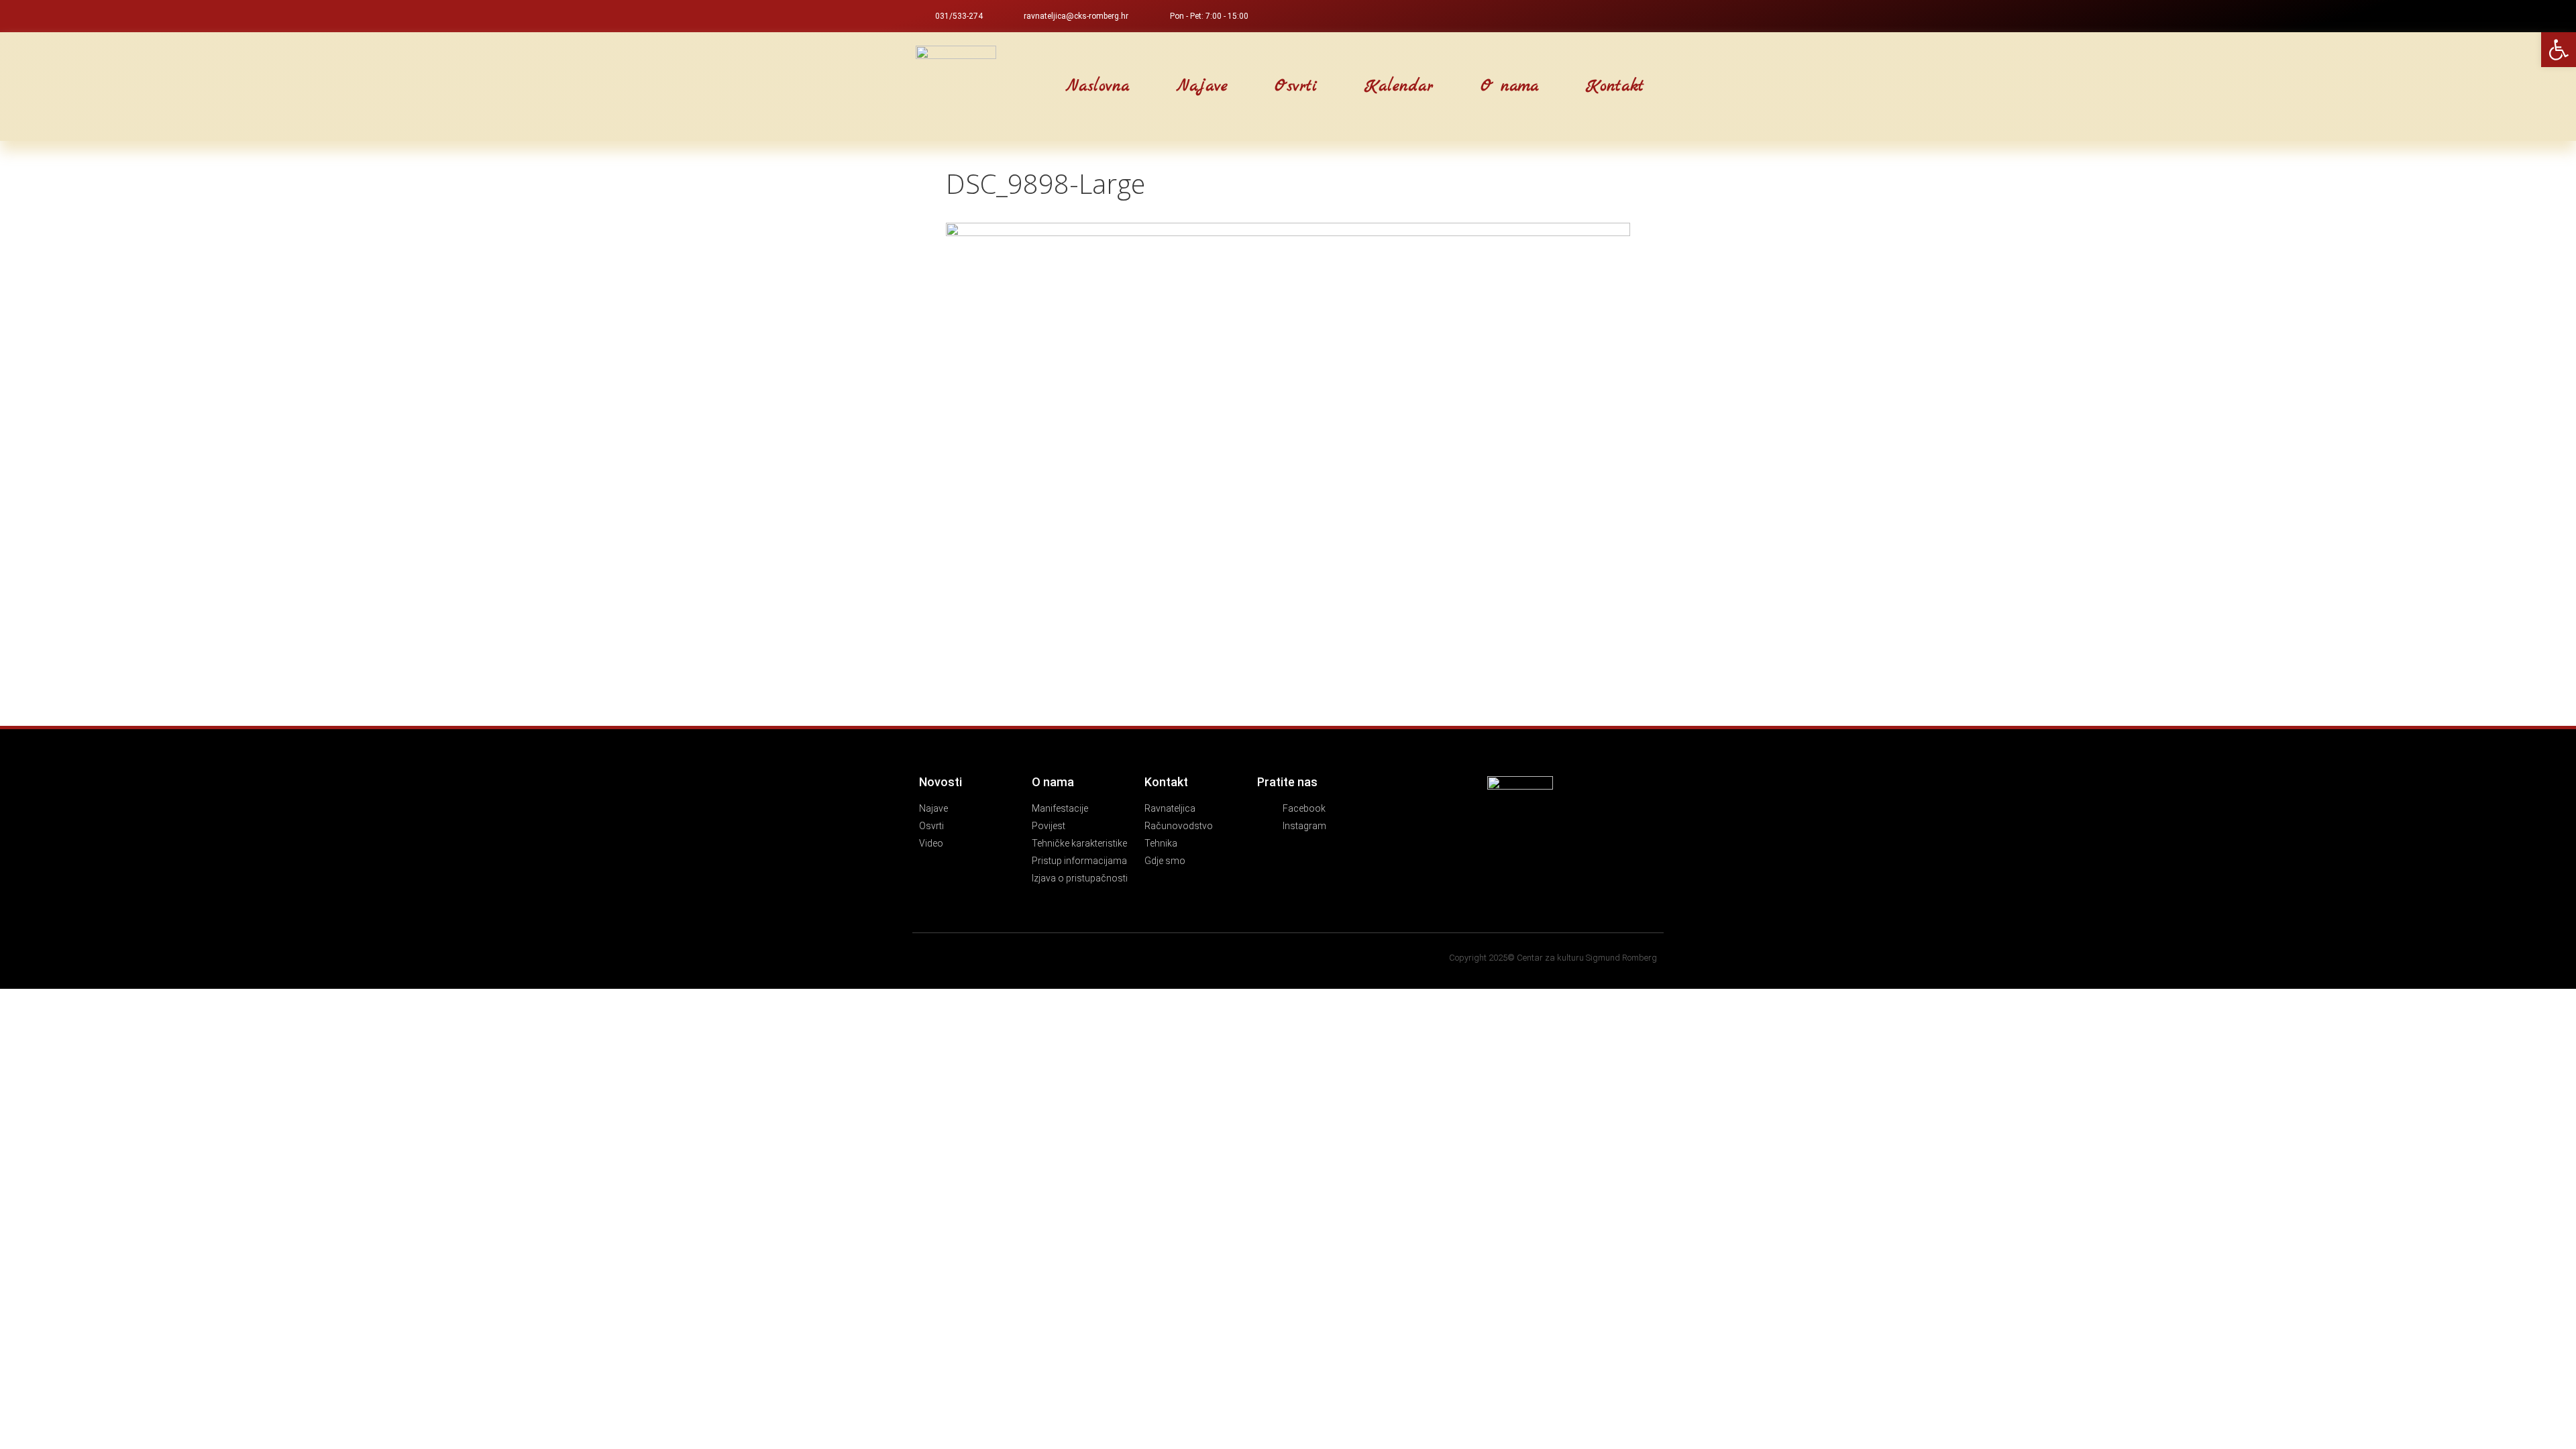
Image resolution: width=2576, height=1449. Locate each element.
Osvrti (1296, 87)
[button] (1023, 87)
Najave (1202, 87)
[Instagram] (1654, 16)
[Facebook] (1632, 16)
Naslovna (1098, 87)
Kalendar (1399, 87)
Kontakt (1615, 87)
